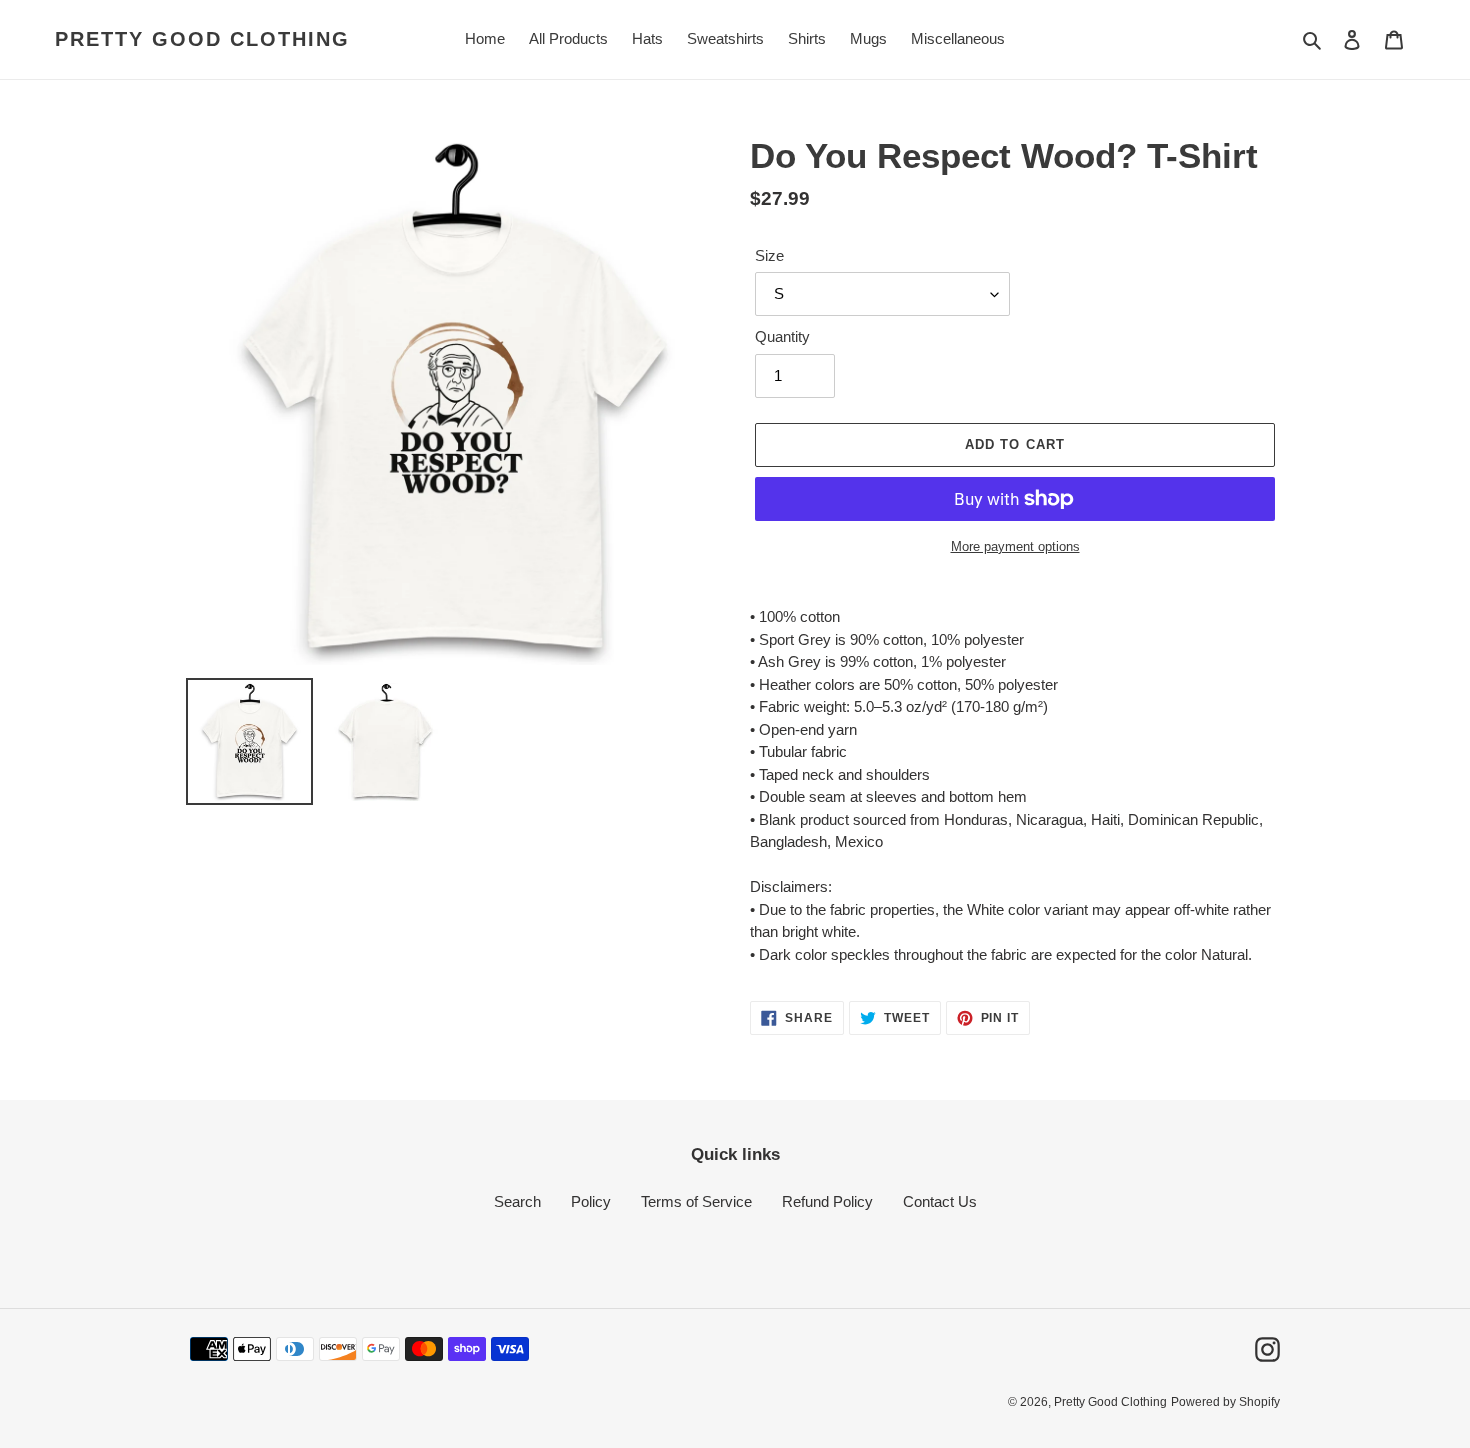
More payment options (1015, 546)
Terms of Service (696, 1201)
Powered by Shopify (1225, 1402)
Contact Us (940, 1201)
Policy (591, 1201)
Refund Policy (827, 1201)
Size (769, 255)
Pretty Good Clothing (202, 39)
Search (517, 1201)
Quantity (782, 336)
